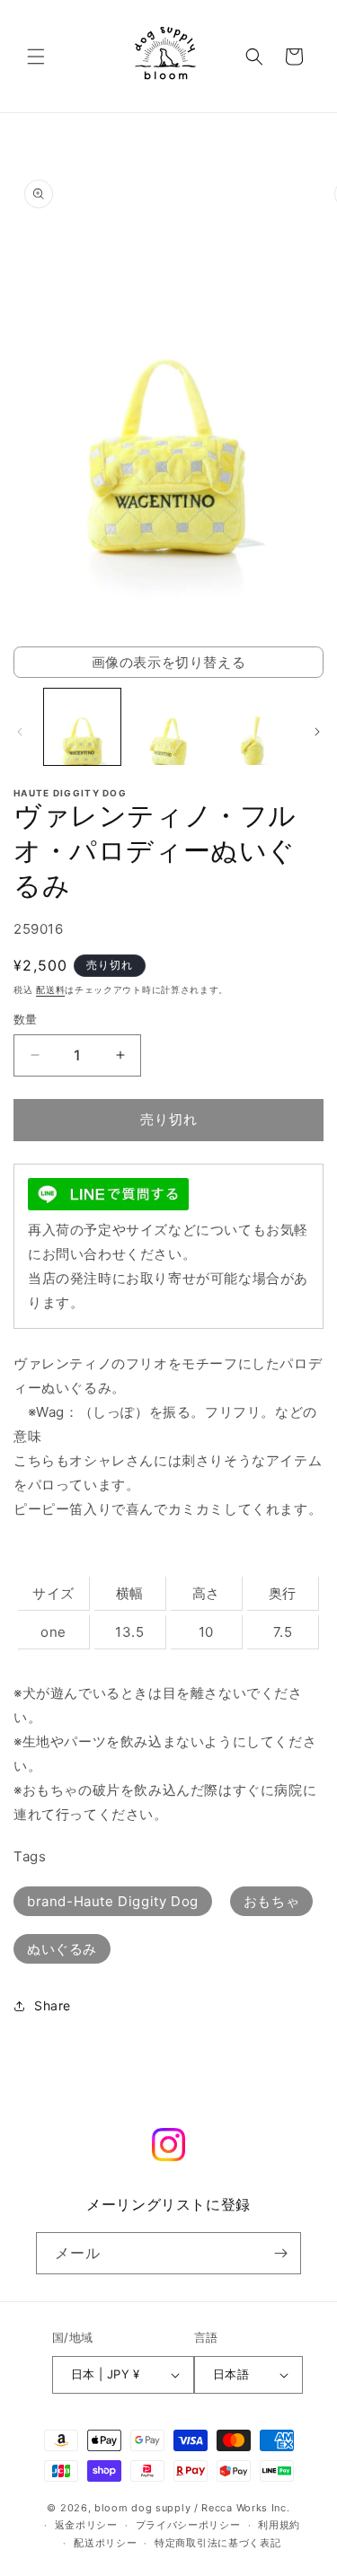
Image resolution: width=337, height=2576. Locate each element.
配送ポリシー (105, 2543)
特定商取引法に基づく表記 (217, 2543)
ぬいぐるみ (62, 1949)
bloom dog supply (142, 2508)
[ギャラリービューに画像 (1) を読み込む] (82, 727)
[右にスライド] (317, 732)
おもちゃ (271, 1901)
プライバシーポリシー (188, 2525)
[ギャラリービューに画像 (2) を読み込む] (168, 727)
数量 (26, 1019)
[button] (36, 57)
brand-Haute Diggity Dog (113, 1901)
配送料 (50, 989)
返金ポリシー (86, 2525)
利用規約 (279, 2525)
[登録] (280, 2253)
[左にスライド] (20, 732)
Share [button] (53, 2005)
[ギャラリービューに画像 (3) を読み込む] (254, 727)
